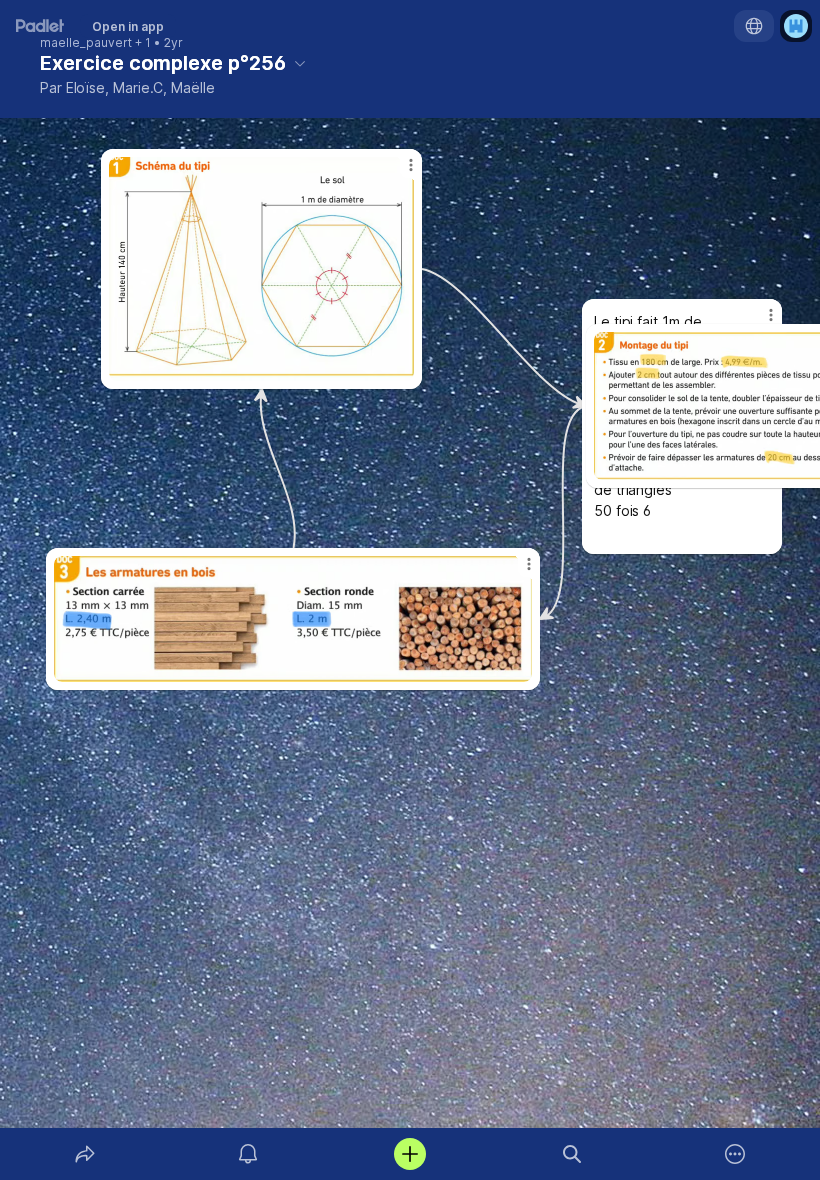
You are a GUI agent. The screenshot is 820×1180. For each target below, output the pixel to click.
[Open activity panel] (248, 1154)
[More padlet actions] (735, 1154)
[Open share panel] (85, 1154)
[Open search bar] (572, 1154)
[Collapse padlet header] (300, 63)
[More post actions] (758, 323)
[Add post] (410, 1154)
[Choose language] (754, 26)
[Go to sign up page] (796, 26)
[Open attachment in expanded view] (293, 619)
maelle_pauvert (86, 43)
